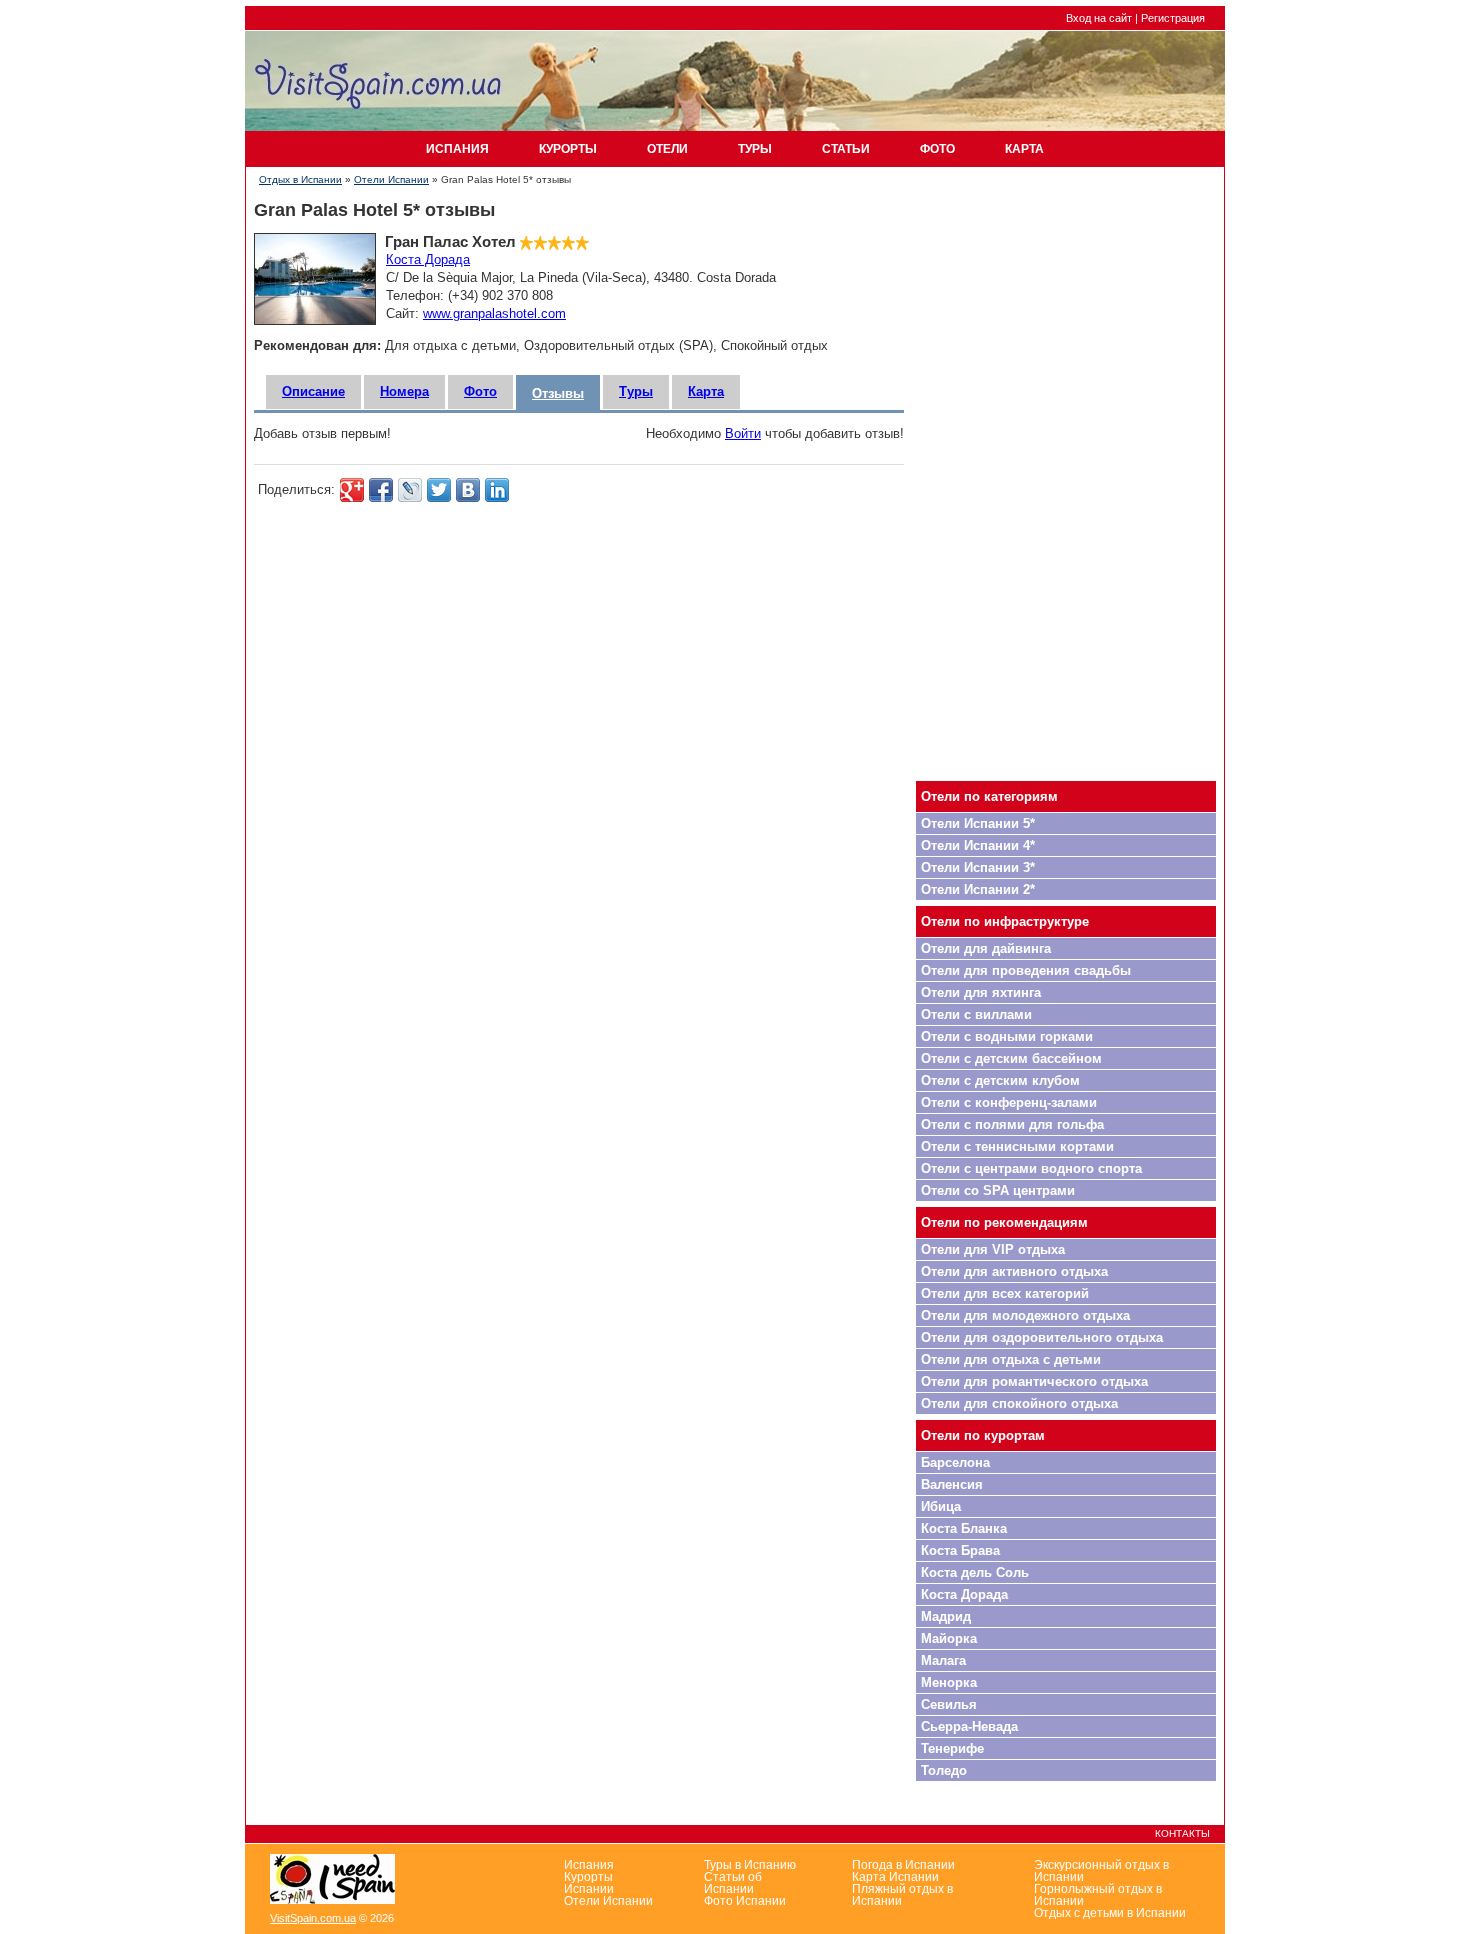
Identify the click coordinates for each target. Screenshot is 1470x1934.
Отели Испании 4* (978, 845)
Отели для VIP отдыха (993, 1249)
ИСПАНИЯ (457, 149)
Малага (943, 1660)
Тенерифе (952, 1748)
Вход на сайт (1099, 18)
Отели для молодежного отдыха (1025, 1315)
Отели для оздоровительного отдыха (1042, 1337)
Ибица (941, 1506)
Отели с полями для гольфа (1012, 1124)
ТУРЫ (755, 149)
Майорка (949, 1638)
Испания (589, 1865)
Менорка (949, 1682)
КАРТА (1024, 149)
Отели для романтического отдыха (1034, 1381)
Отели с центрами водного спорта (1031, 1168)
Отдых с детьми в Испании (1110, 1913)
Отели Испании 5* (978, 823)
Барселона (955, 1462)
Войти (743, 433)
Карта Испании (895, 1877)
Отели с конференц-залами (1009, 1102)
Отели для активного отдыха (1014, 1271)
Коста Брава (960, 1550)
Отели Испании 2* (978, 889)
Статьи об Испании (733, 1883)
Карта (706, 391)
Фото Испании (745, 1901)
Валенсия (952, 1484)
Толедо (944, 1770)
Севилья (949, 1704)
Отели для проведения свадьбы (1026, 970)
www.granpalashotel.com (494, 313)
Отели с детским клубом (1000, 1080)
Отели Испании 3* (978, 867)
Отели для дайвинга (986, 948)
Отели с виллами (976, 1014)
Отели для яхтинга (981, 992)
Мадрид (946, 1616)
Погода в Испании (903, 1865)
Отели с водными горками (1007, 1036)
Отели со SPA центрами (998, 1190)
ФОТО (937, 149)
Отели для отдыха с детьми (1011, 1359)
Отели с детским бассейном (1011, 1058)
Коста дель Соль (975, 1572)
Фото (480, 391)
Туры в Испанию (750, 1865)
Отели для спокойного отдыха (1019, 1403)
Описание (313, 391)
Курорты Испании (589, 1883)
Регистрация (1173, 18)
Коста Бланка (964, 1528)
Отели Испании (391, 179)
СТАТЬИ (846, 149)
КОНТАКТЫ (1182, 1833)
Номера (404, 391)
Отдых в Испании (300, 179)
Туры (636, 391)
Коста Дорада (428, 259)
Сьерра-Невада (969, 1726)
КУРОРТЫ (568, 149)
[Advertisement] (1066, 475)
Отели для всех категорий (1005, 1293)
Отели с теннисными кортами (1017, 1146)
